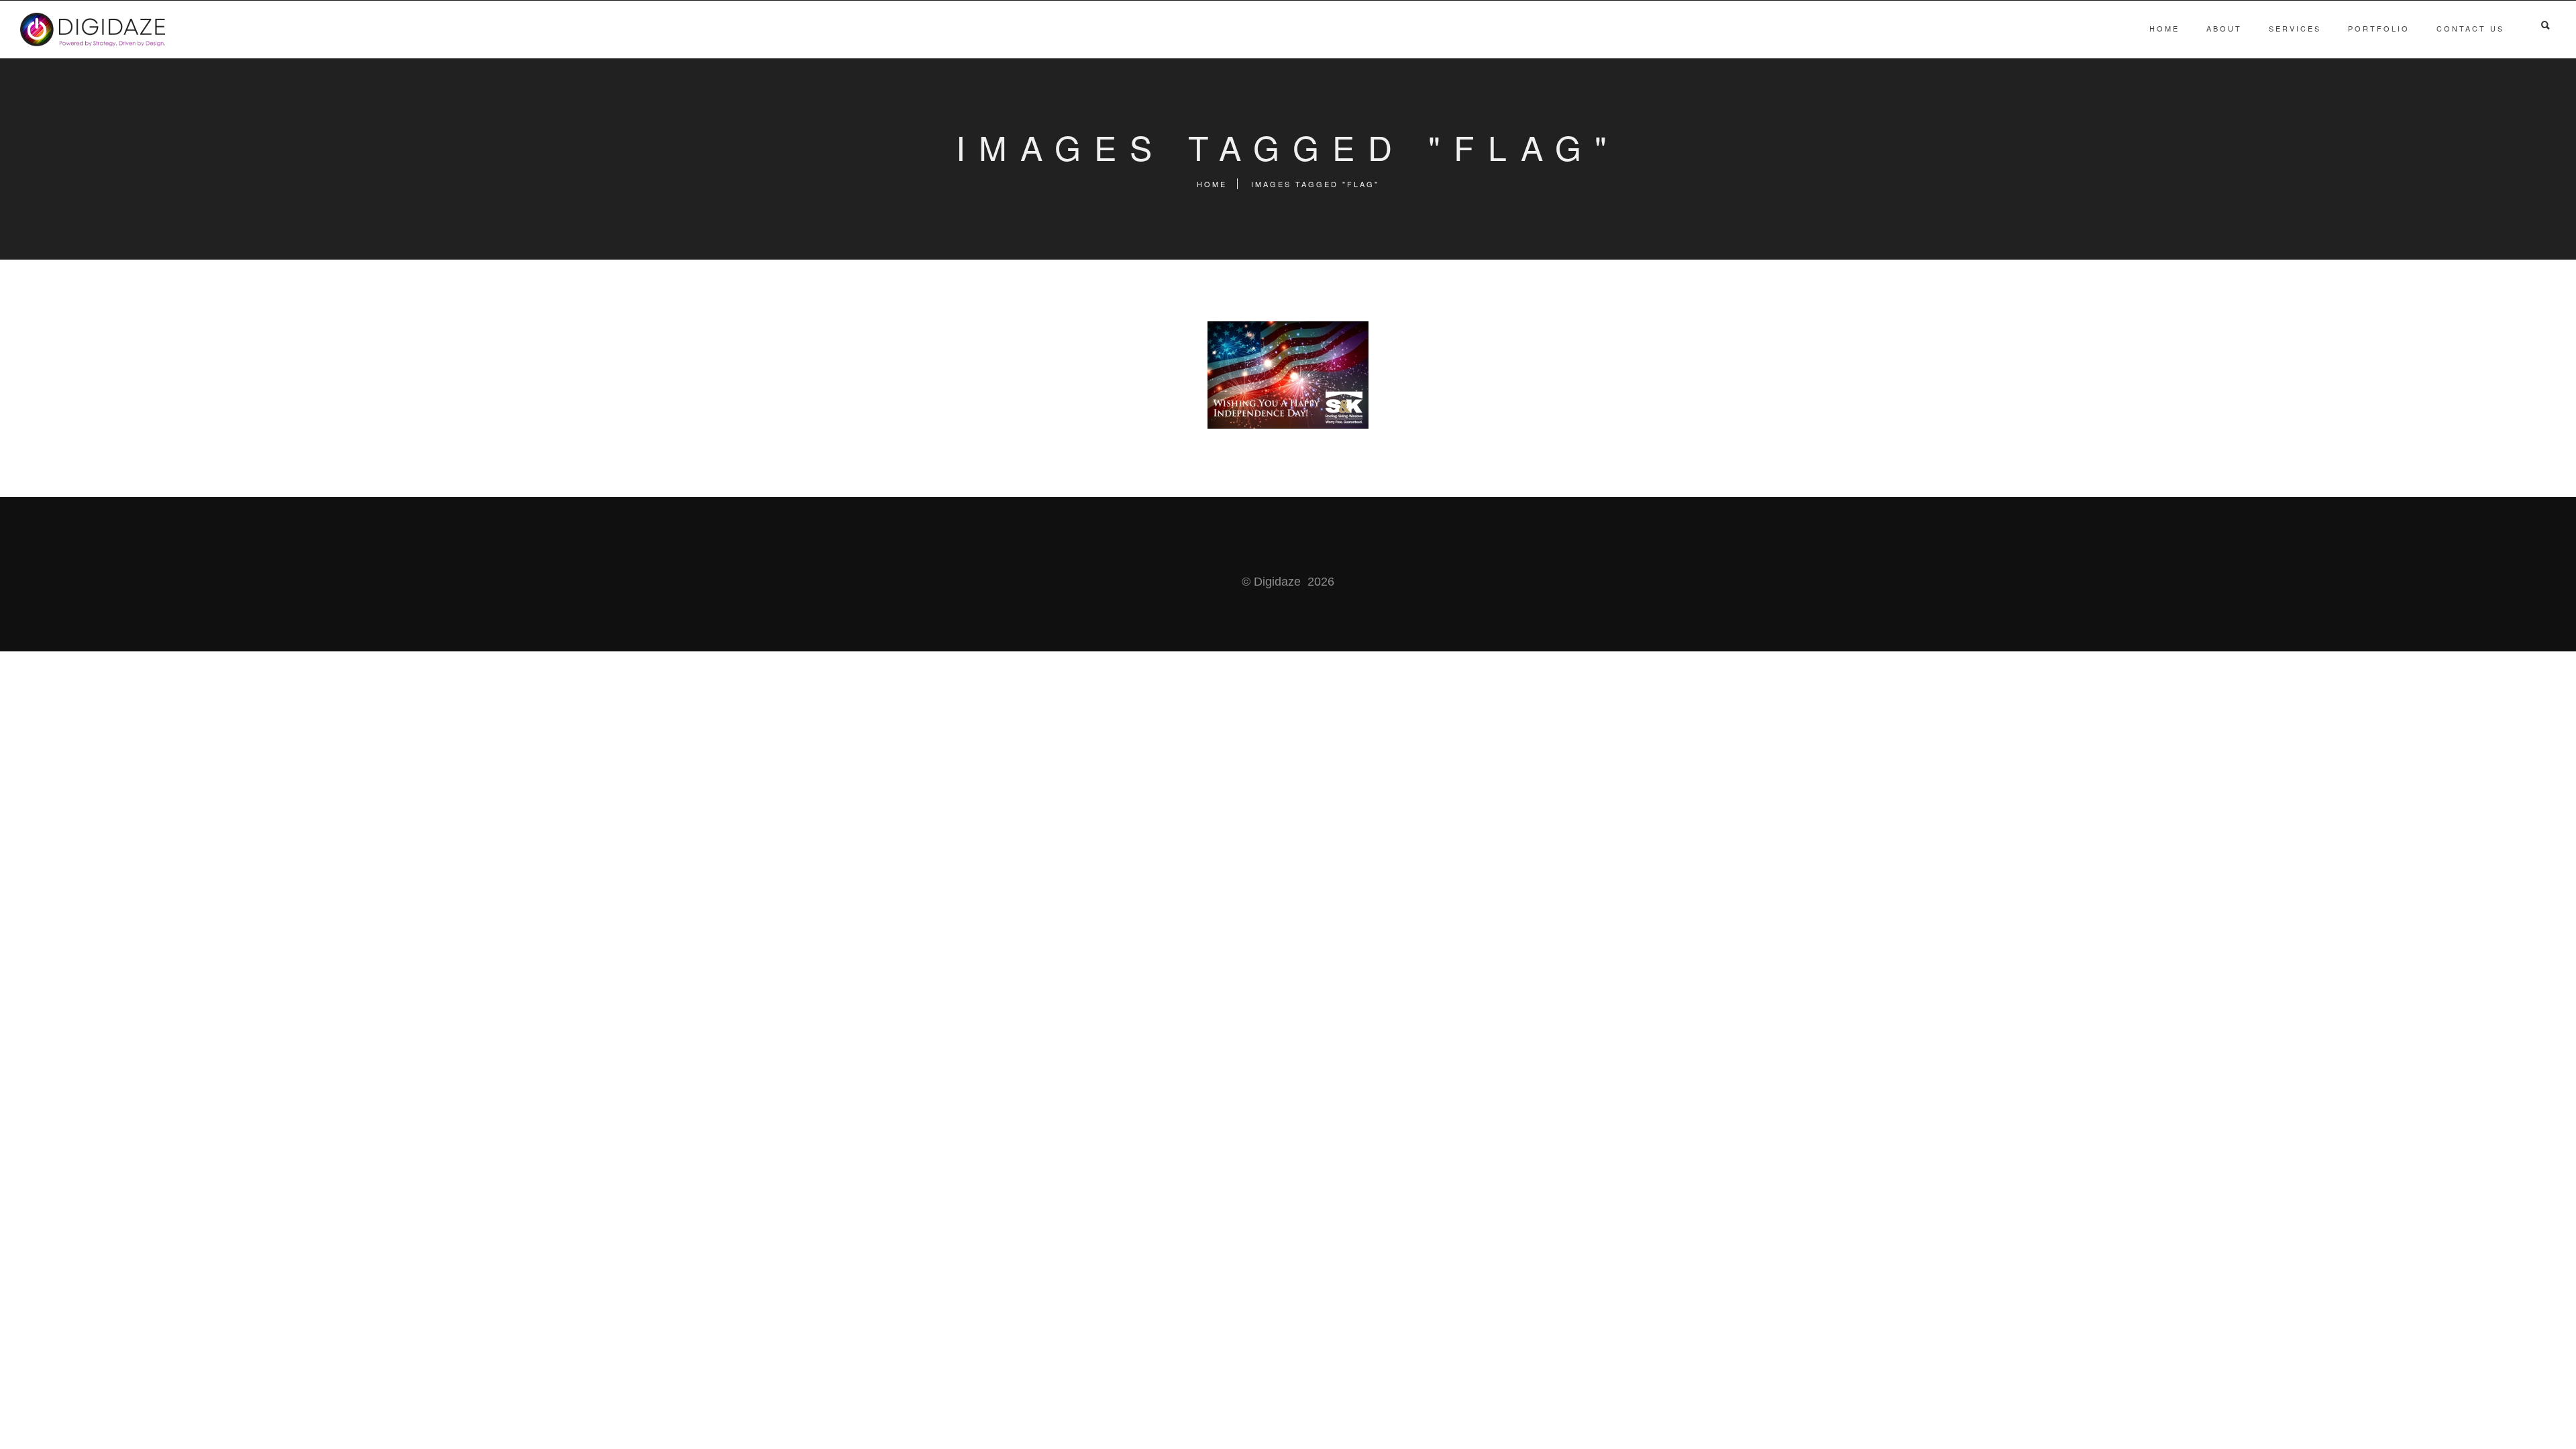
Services (2295, 28)
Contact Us (2470, 28)
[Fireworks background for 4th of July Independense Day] (1288, 375)
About (2224, 28)
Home (2164, 28)
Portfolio (2379, 28)
